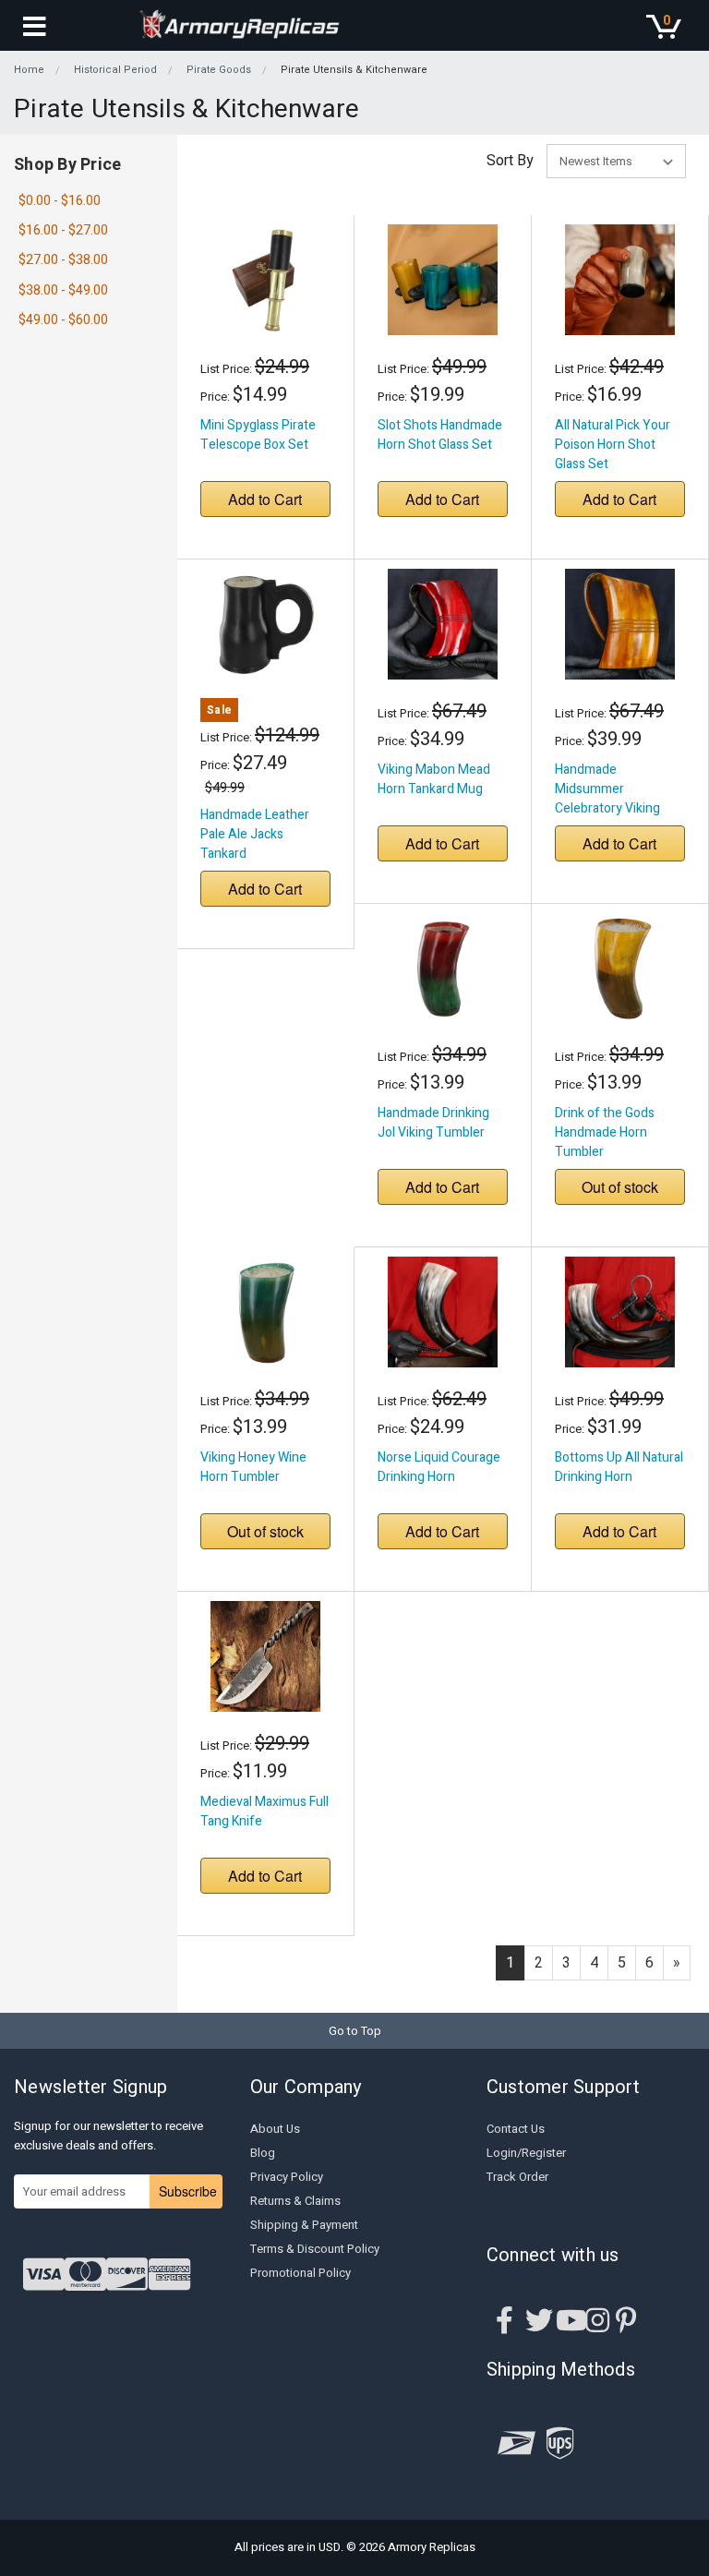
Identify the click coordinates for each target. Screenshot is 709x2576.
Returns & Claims (295, 2201)
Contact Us (516, 2129)
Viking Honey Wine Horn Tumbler (253, 1467)
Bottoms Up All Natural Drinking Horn (619, 1467)
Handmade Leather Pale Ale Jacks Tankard (255, 834)
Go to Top (355, 2031)
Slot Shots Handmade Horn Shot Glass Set (440, 435)
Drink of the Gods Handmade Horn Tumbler (605, 1132)
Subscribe (188, 2191)
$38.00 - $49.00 (63, 290)
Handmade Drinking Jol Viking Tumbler (433, 1123)
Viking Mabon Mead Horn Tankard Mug (434, 779)
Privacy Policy (287, 2177)
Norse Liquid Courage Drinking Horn (439, 1467)
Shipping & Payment (304, 2225)
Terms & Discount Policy (315, 2249)
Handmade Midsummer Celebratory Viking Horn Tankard (607, 799)
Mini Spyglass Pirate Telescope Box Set (258, 435)
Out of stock (620, 1187)
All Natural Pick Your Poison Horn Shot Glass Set (613, 445)
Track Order (517, 2177)
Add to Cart (265, 499)
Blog (263, 2153)
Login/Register (526, 2153)
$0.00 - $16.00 (60, 201)
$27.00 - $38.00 (63, 260)
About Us (275, 2129)
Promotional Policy (300, 2273)
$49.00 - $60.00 (63, 320)
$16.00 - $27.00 (63, 230)
